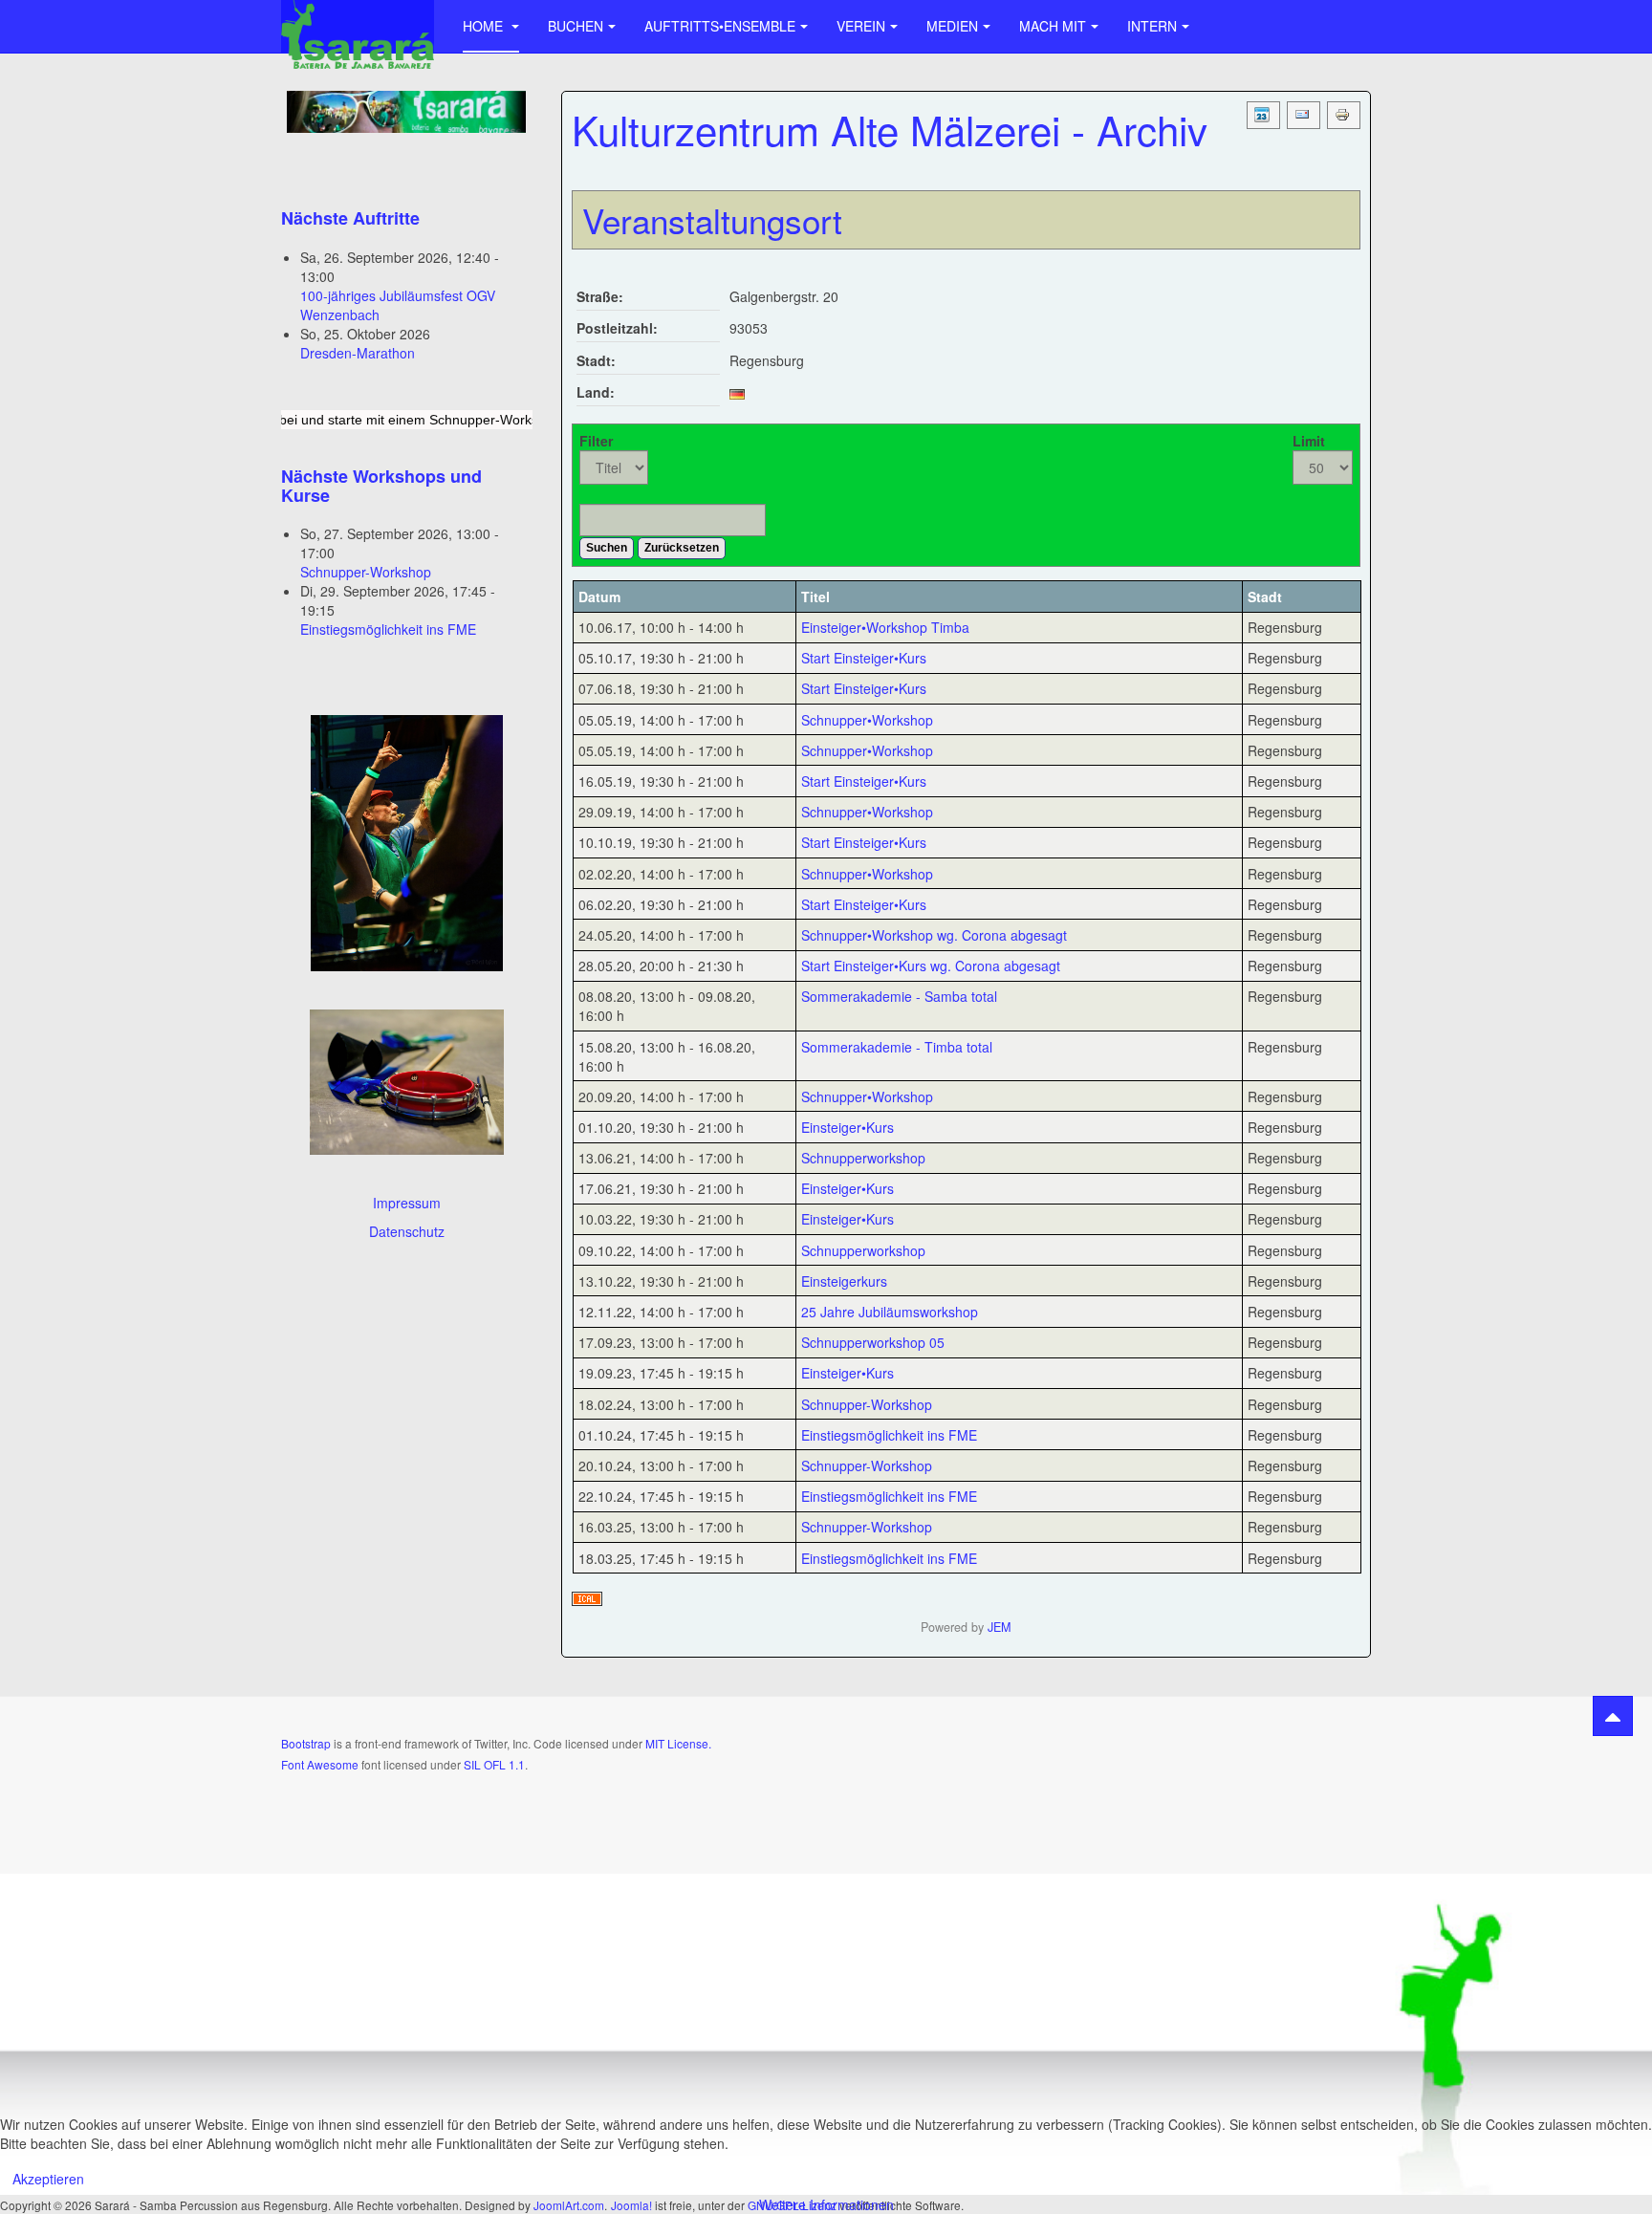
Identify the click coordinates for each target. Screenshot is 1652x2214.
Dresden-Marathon (358, 353)
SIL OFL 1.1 (494, 1764)
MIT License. (678, 1743)
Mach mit (1053, 26)
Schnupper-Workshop (366, 572)
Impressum (407, 1203)
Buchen (576, 26)
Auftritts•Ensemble (720, 26)
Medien (952, 26)
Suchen (607, 548)
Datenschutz (407, 1231)
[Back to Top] (1613, 1716)
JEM (999, 1627)
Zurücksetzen (682, 548)
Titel (815, 597)
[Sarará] (358, 26)
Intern (1152, 26)
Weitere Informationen (826, 2204)
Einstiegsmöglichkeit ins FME (388, 629)
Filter (596, 441)
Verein (861, 26)
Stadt (1265, 597)
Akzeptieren (48, 2179)
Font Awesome (320, 1764)
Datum (599, 597)
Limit (1309, 441)
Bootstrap (306, 1743)
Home (485, 26)
